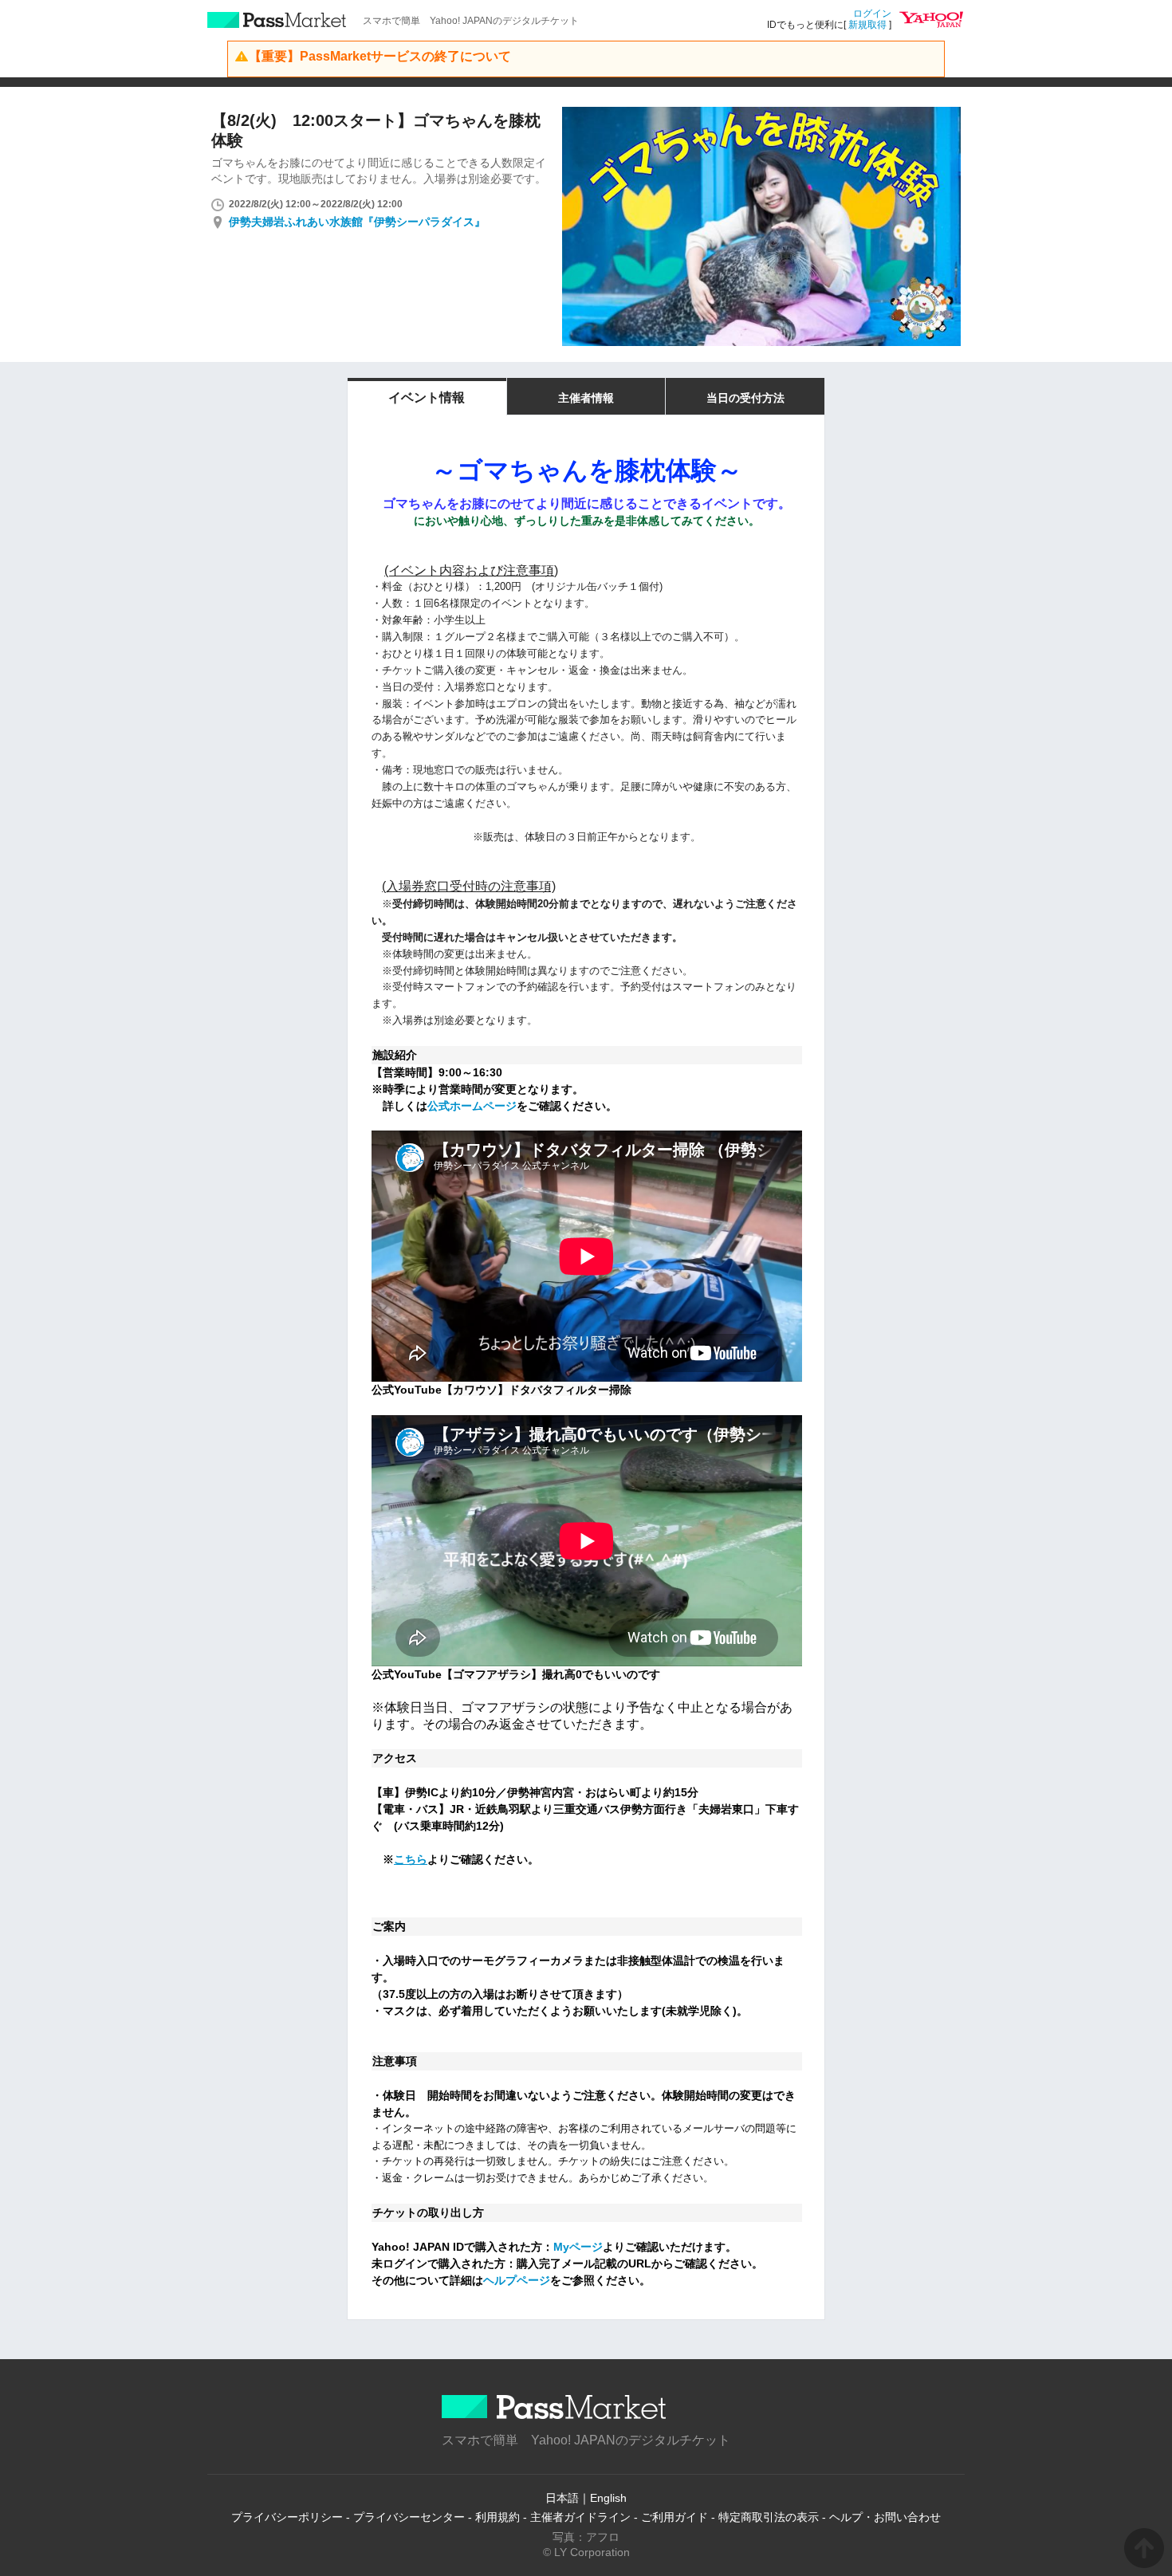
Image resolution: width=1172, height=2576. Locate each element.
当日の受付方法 (745, 398)
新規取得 (867, 25)
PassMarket (277, 20)
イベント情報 (427, 397)
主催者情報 (586, 398)
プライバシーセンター (409, 2517)
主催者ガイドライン (580, 2517)
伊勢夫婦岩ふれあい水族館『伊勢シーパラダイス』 (357, 222)
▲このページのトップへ (1144, 2548)
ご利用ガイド (674, 2517)
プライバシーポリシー (287, 2517)
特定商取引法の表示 (769, 2517)
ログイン (872, 14)
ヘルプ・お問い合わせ (885, 2517)
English (608, 2498)
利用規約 (498, 2517)
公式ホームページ (472, 1106)
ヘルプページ (517, 2280)
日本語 (562, 2498)
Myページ (578, 2247)
